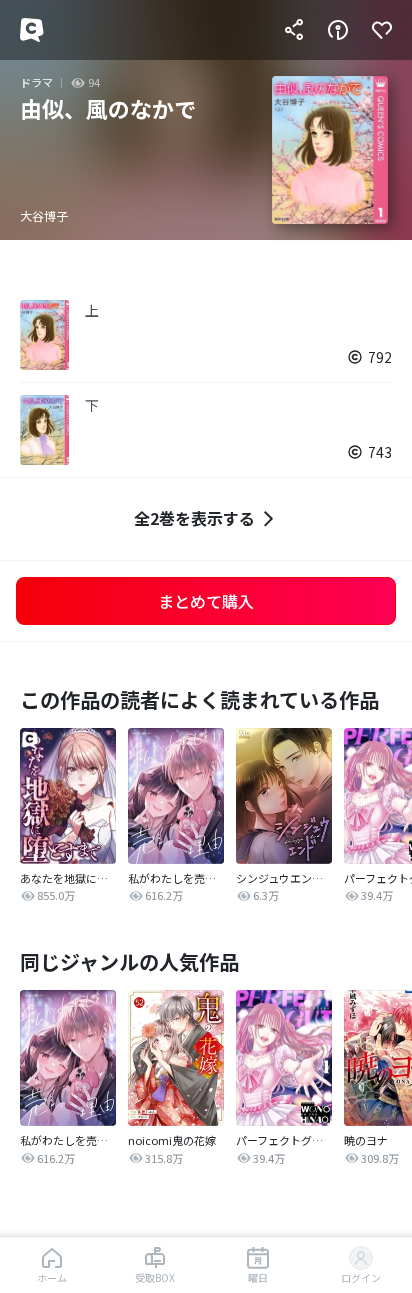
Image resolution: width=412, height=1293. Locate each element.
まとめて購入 (206, 601)
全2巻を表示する (194, 518)
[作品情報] (338, 30)
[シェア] (294, 30)
